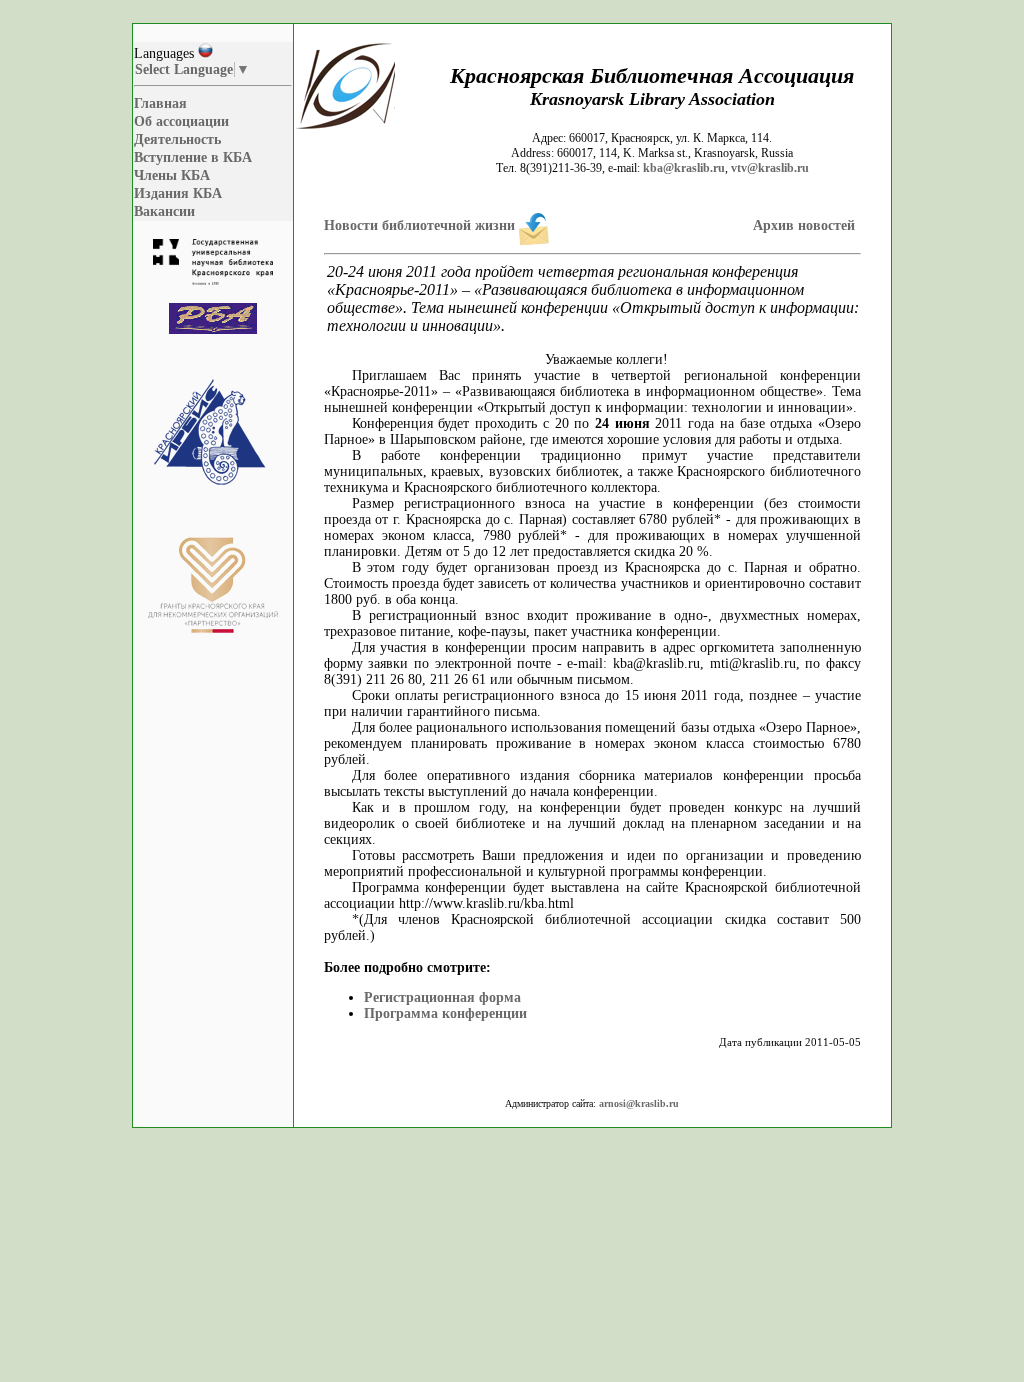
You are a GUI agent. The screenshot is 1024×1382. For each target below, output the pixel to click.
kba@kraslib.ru (684, 168)
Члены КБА (172, 175)
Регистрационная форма (442, 997)
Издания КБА (178, 193)
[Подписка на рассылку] (534, 225)
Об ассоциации (181, 121)
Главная (160, 103)
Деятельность (177, 139)
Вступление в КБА (193, 157)
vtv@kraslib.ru (770, 168)
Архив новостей (804, 225)
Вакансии (164, 211)
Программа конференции (445, 1013)
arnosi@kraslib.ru (639, 1103)
